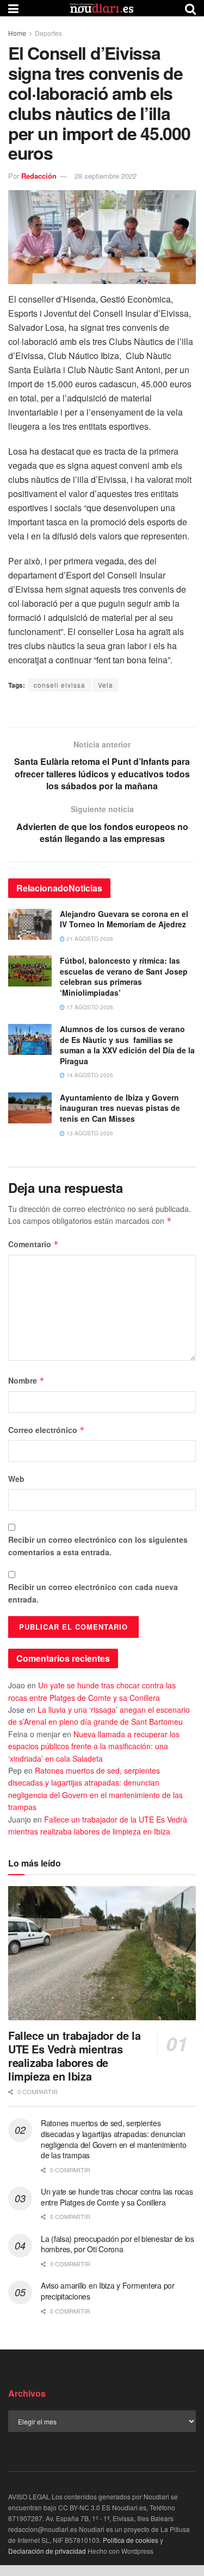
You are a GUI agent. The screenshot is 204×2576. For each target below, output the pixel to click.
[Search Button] (190, 8)
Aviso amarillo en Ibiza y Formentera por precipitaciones (108, 2291)
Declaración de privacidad (47, 2551)
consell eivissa (60, 685)
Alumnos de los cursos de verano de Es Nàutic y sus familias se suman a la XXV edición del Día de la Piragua (127, 1045)
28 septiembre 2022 (106, 176)
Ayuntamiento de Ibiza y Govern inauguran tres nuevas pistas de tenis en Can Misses (120, 1108)
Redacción (39, 176)
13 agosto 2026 (89, 1133)
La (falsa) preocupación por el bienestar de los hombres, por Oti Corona (118, 2244)
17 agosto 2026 (89, 1007)
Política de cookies (131, 2540)
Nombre (26, 1380)
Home (17, 33)
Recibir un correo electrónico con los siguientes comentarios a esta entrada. (98, 1545)
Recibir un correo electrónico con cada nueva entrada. (93, 1593)
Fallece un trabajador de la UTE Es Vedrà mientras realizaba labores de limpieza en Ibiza (74, 2056)
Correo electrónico (47, 1430)
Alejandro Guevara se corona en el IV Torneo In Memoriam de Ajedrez (124, 919)
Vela (106, 685)
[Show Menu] (13, 8)
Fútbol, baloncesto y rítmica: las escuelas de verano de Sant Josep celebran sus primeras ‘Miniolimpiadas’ (124, 976)
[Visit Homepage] (102, 8)
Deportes (48, 33)
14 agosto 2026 (89, 1075)
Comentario (33, 1244)
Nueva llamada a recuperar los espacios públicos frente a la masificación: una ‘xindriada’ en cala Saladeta (94, 1746)
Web (16, 1479)
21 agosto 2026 (89, 939)
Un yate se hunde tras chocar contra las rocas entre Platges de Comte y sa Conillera (117, 2197)
